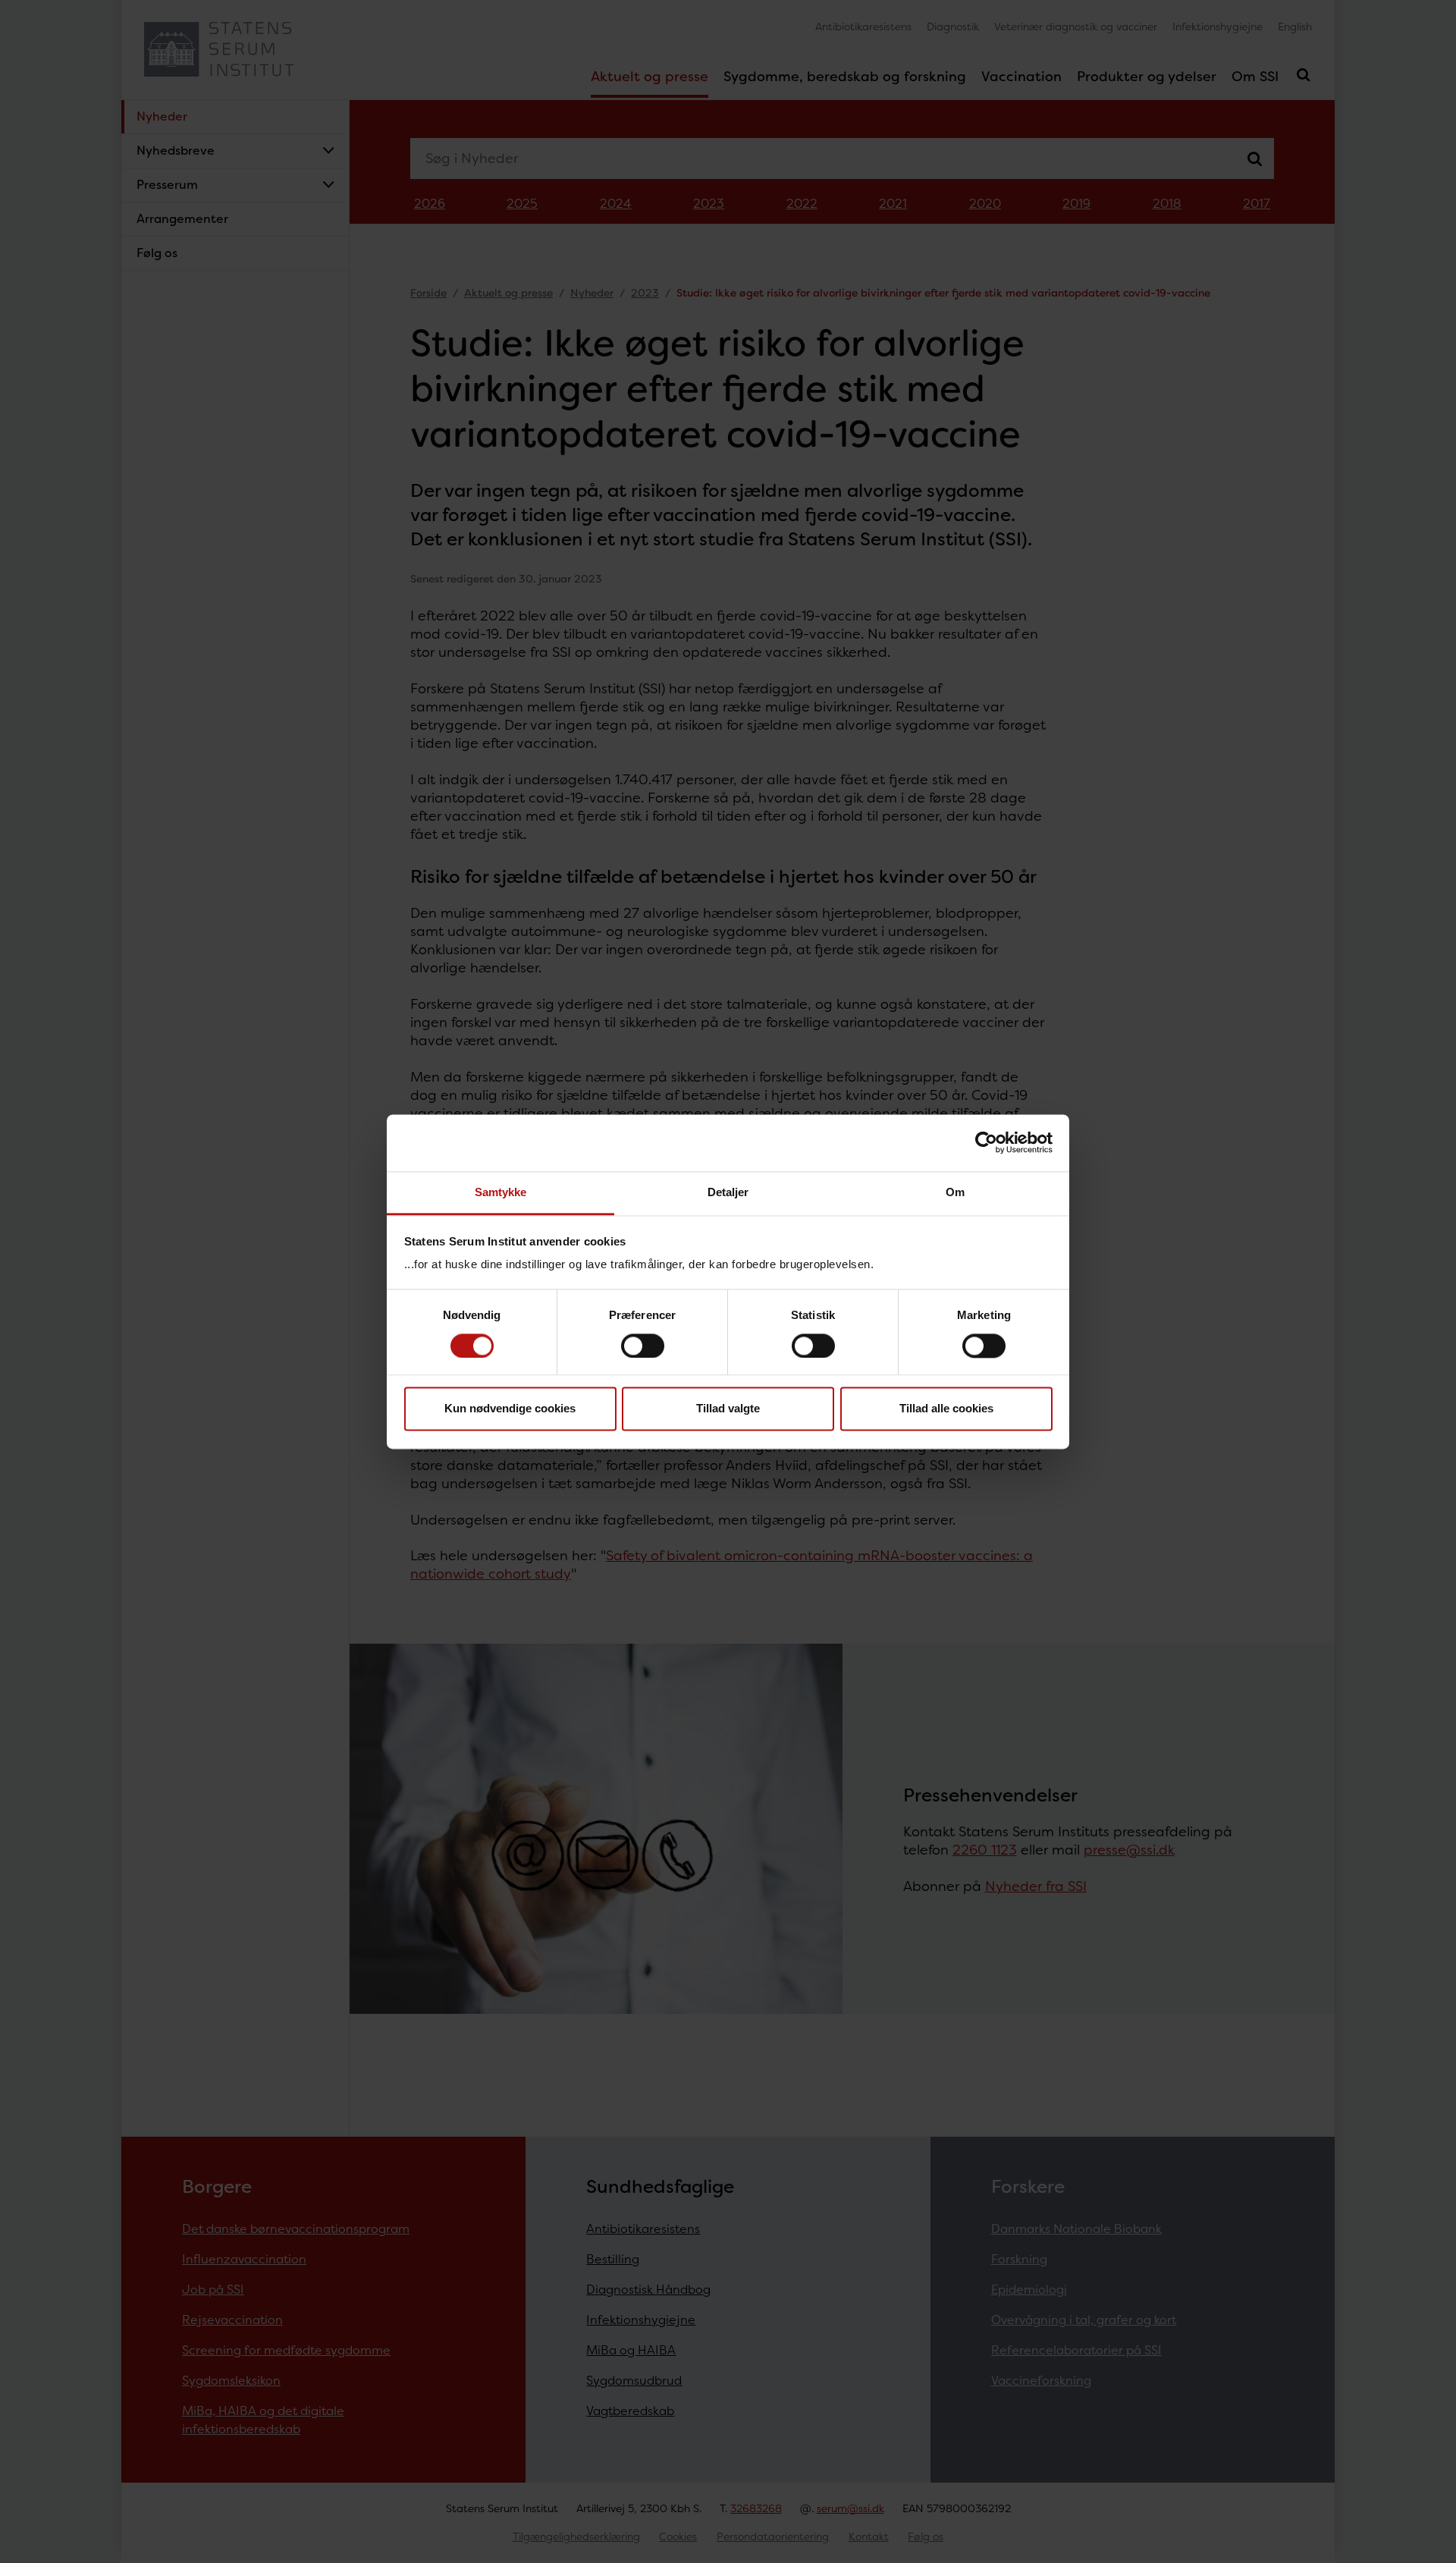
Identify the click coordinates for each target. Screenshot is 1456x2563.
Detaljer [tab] (728, 1192)
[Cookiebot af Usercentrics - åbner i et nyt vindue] (986, 1142)
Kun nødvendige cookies (510, 1409)
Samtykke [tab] (501, 1192)
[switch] (643, 1346)
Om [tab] (955, 1192)
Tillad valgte (728, 1409)
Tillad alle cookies (946, 1409)
